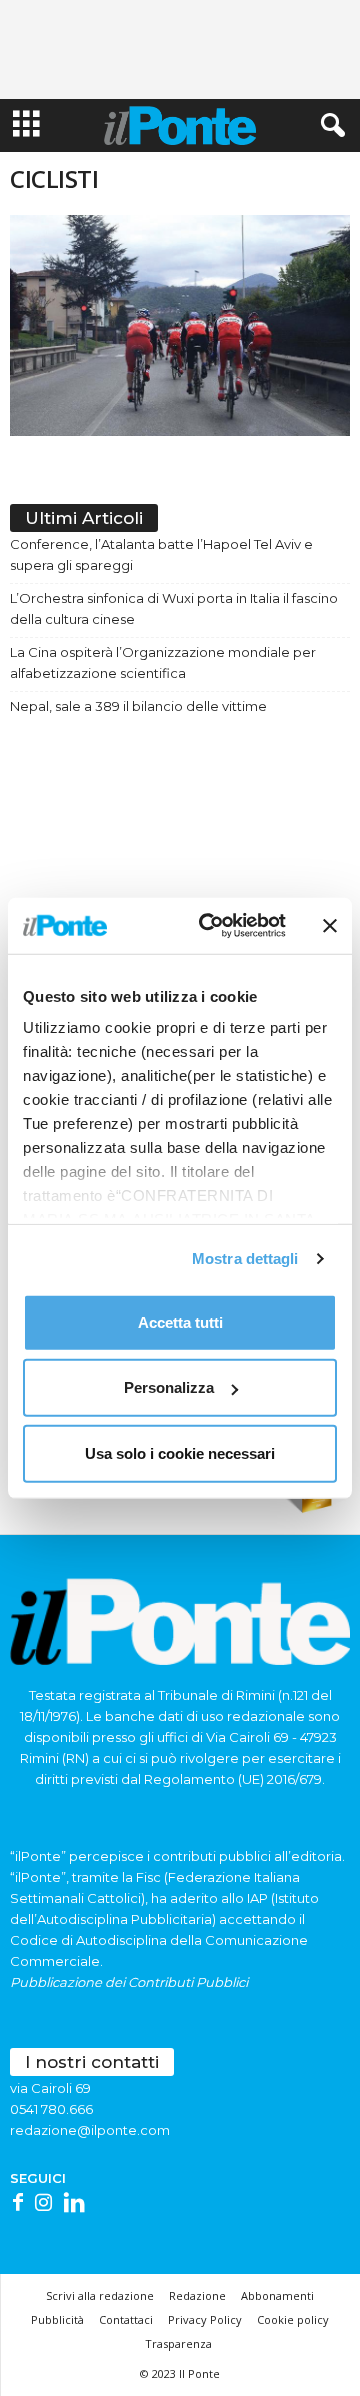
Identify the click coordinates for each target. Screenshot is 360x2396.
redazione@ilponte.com (90, 2130)
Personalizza (169, 1387)
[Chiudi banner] (330, 926)
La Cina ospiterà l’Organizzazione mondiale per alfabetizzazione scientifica (163, 662)
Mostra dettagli (245, 1258)
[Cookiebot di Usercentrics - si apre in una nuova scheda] (211, 926)
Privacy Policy (205, 2319)
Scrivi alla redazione (100, 2295)
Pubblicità (57, 2319)
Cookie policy (293, 2319)
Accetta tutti (180, 1321)
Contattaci (126, 2319)
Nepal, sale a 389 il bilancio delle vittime (138, 706)
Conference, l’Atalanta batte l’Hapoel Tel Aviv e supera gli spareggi (161, 554)
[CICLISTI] (180, 325)
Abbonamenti (277, 2295)
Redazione (197, 2295)
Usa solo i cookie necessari (180, 1452)
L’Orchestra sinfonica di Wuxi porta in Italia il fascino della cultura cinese (174, 608)
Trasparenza (178, 2343)
